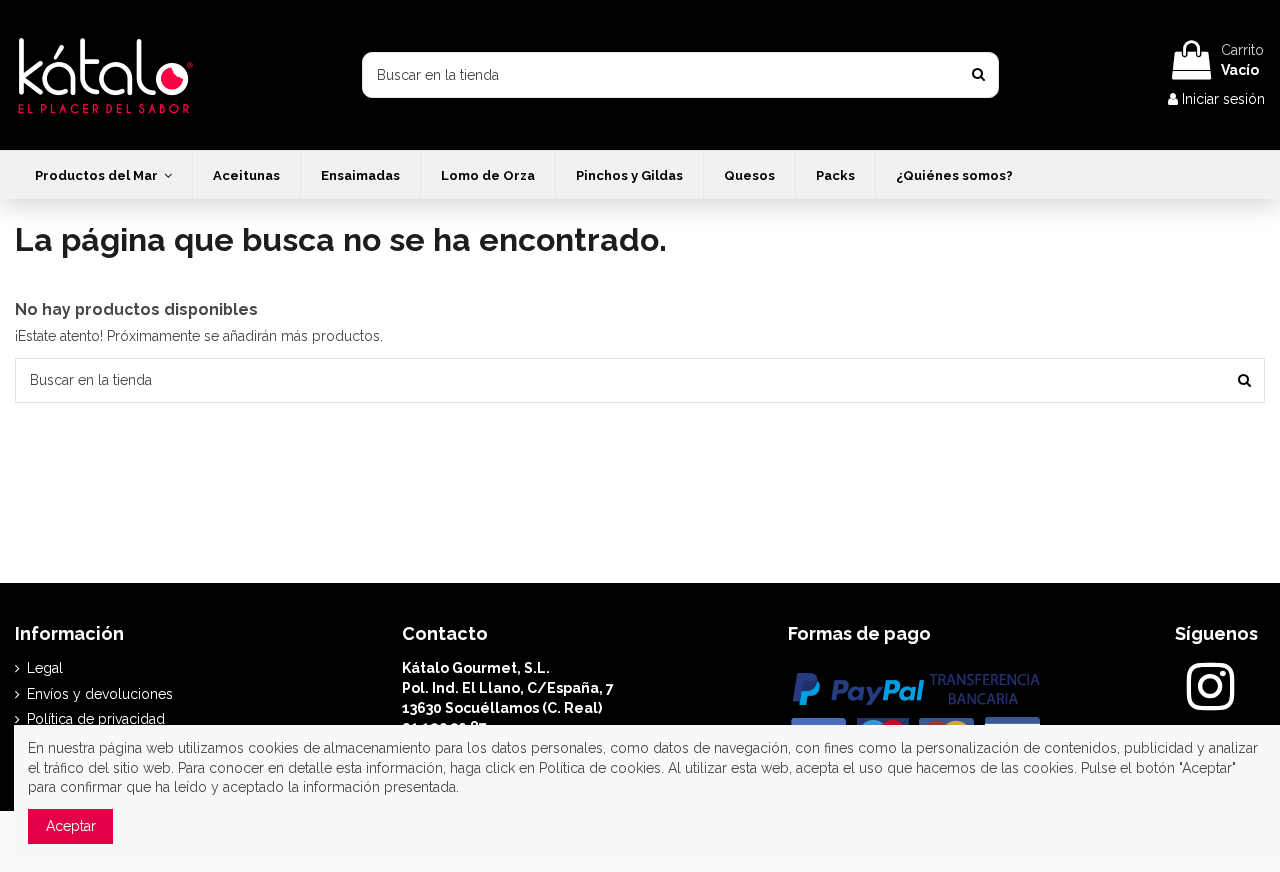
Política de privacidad (96, 719)
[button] (103, 175)
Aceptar (71, 826)
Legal (45, 668)
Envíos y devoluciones (100, 694)
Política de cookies (600, 768)
